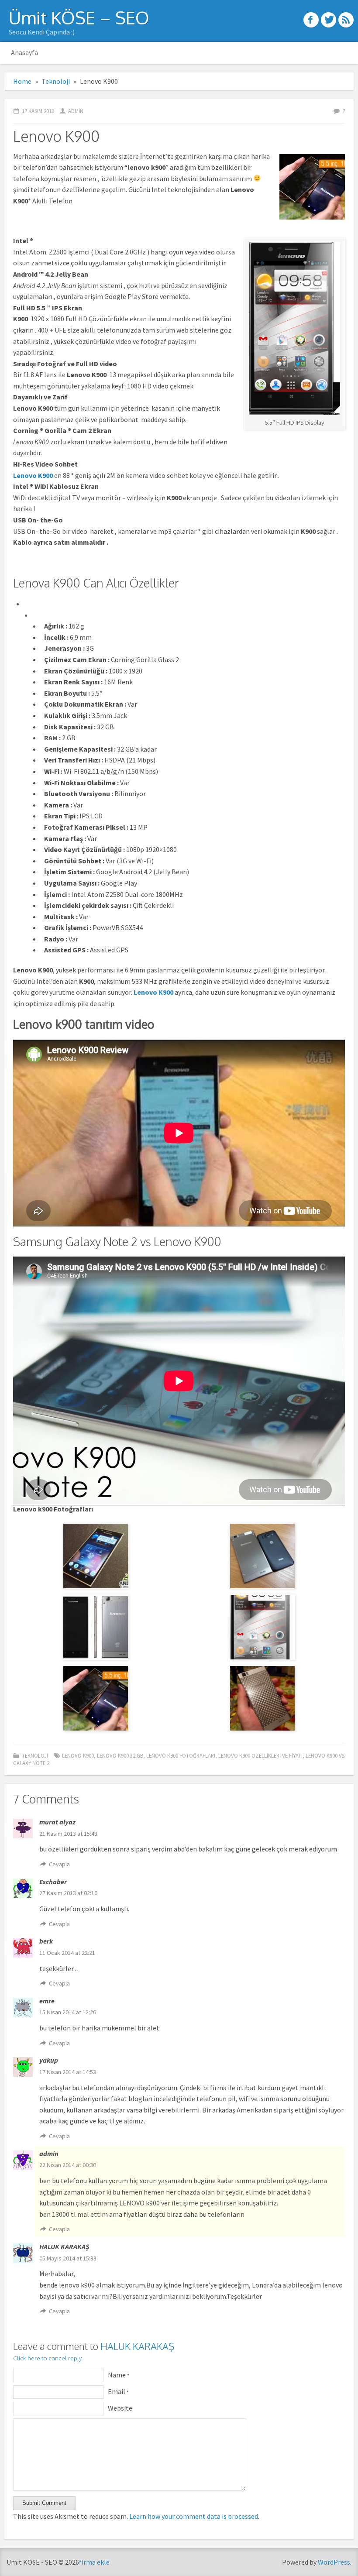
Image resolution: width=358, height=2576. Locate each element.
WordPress (334, 2562)
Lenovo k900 (78, 1755)
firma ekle (94, 2562)
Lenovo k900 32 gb (120, 1755)
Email (118, 2391)
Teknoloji (56, 81)
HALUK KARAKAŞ (137, 2346)
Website (120, 2408)
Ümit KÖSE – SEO (79, 17)
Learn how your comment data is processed (194, 2516)
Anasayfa (24, 52)
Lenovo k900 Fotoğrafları (181, 1755)
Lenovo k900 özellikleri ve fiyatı (260, 1755)
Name (119, 2375)
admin (76, 111)
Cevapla (59, 1864)
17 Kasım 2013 (38, 111)
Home (22, 81)
